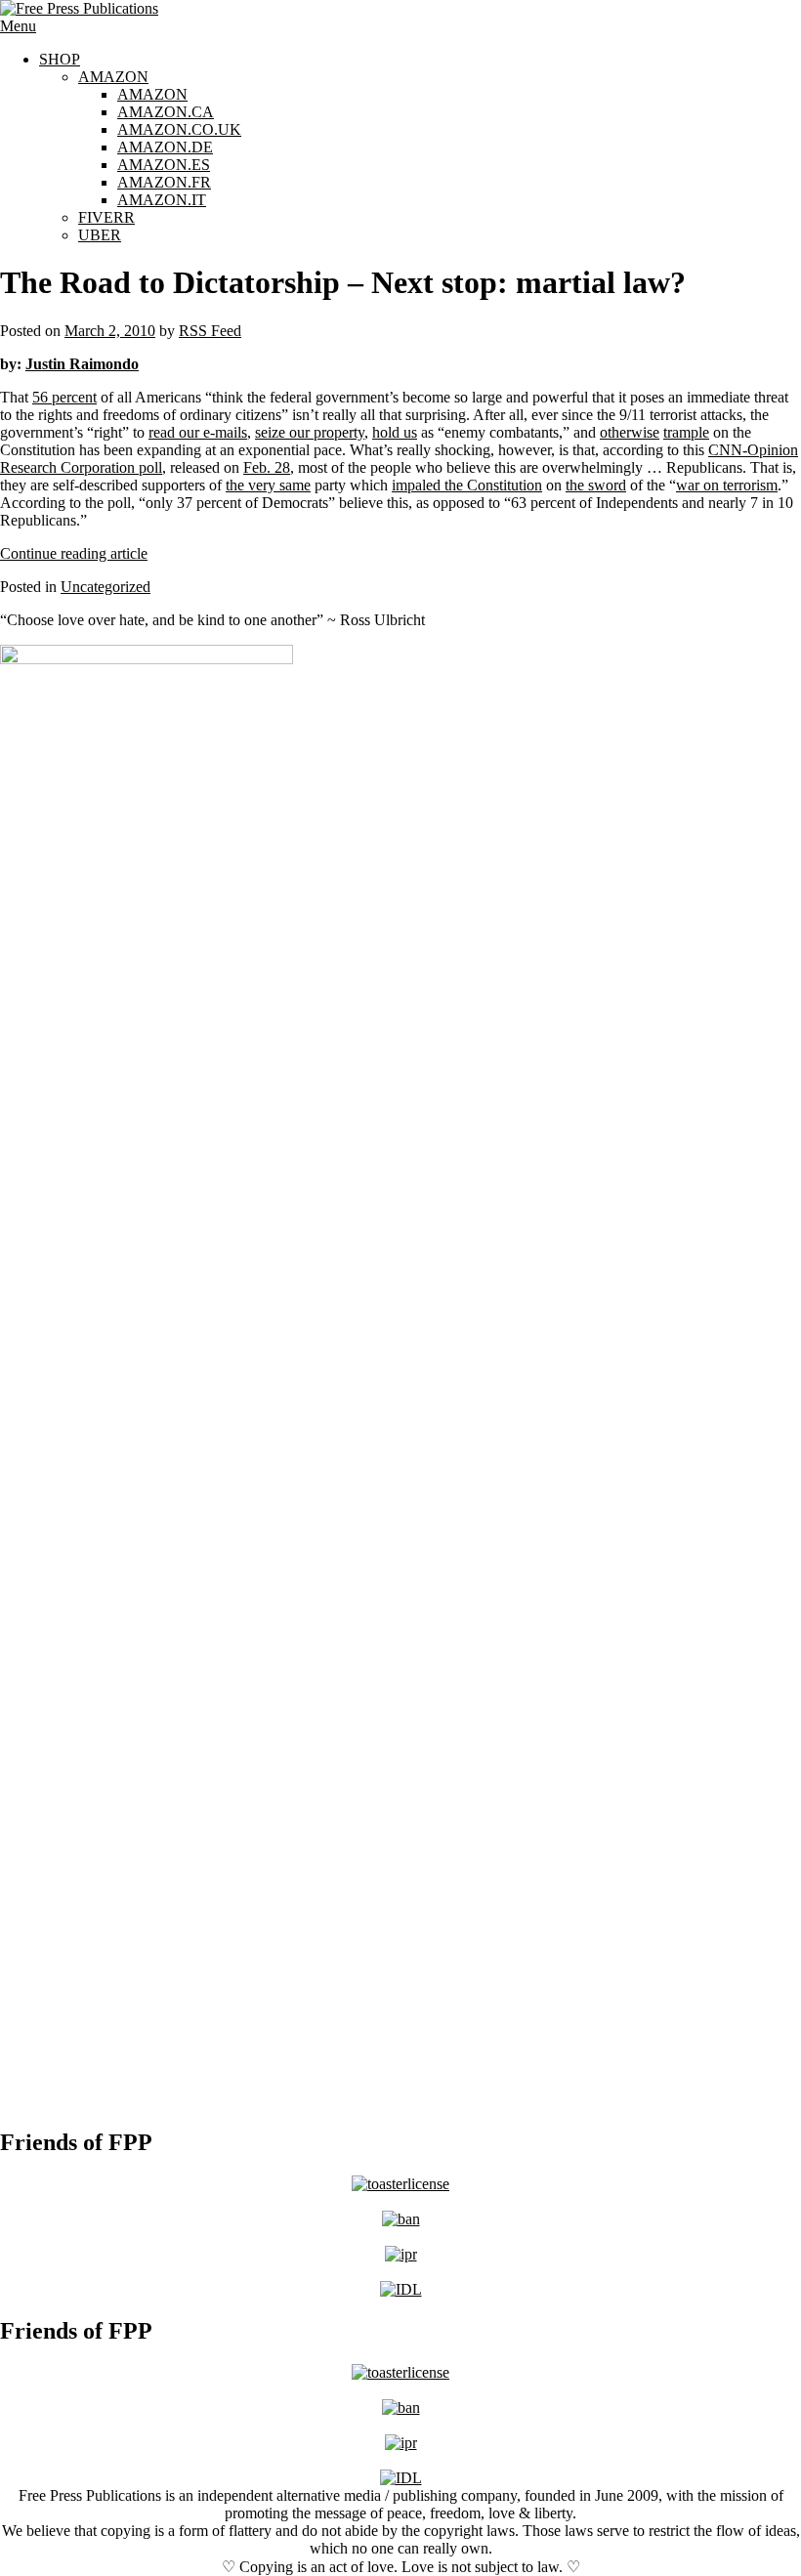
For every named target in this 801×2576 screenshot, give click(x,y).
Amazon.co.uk (179, 129)
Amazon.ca (166, 112)
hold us (395, 432)
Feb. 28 (267, 467)
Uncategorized (105, 587)
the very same (268, 485)
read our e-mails (198, 432)
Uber (100, 235)
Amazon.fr (164, 182)
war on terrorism (727, 485)
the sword (596, 485)
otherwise (630, 432)
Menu (18, 26)
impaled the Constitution (467, 485)
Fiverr (106, 217)
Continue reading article (74, 553)
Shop (60, 59)
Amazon (113, 77)
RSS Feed (210, 331)
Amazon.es (164, 165)
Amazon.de (165, 147)
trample (686, 432)
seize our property (310, 432)
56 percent (64, 397)
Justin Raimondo (82, 364)
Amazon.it (162, 200)
